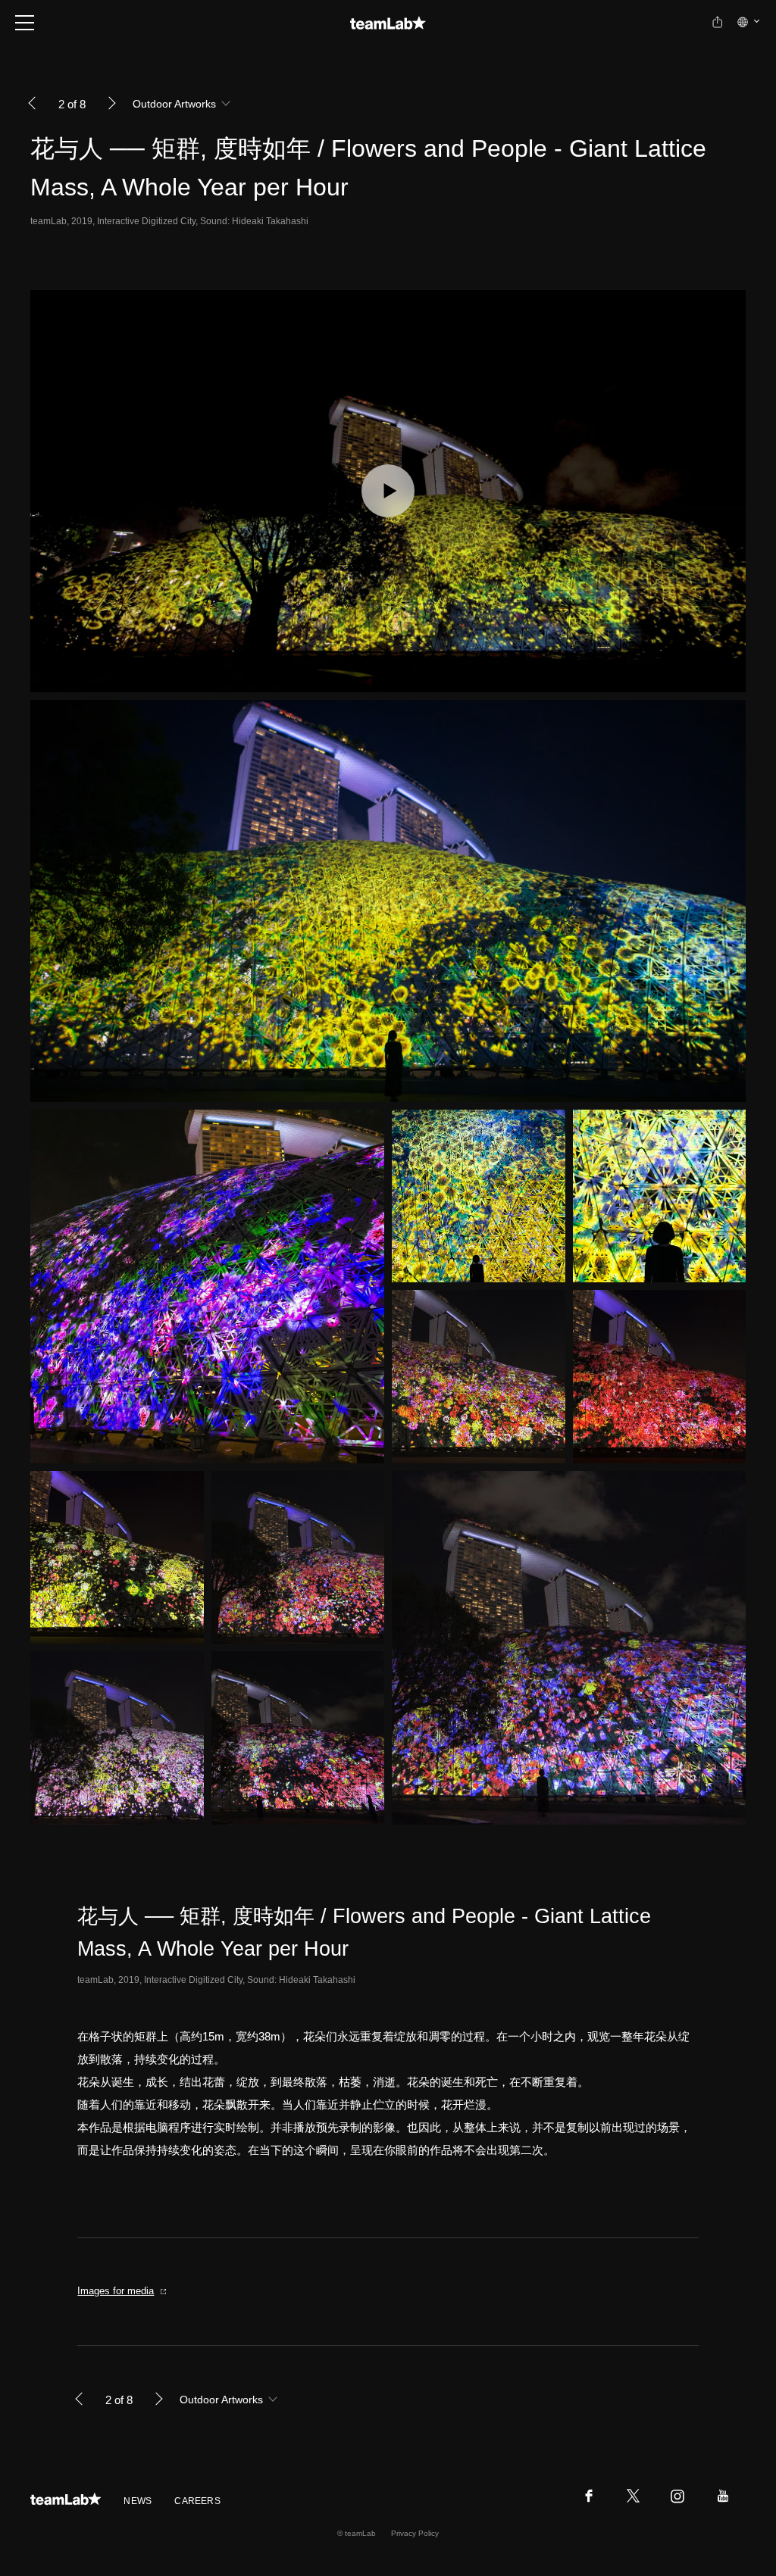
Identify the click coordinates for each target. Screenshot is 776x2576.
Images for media (116, 2291)
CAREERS (197, 2501)
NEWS (138, 2501)
